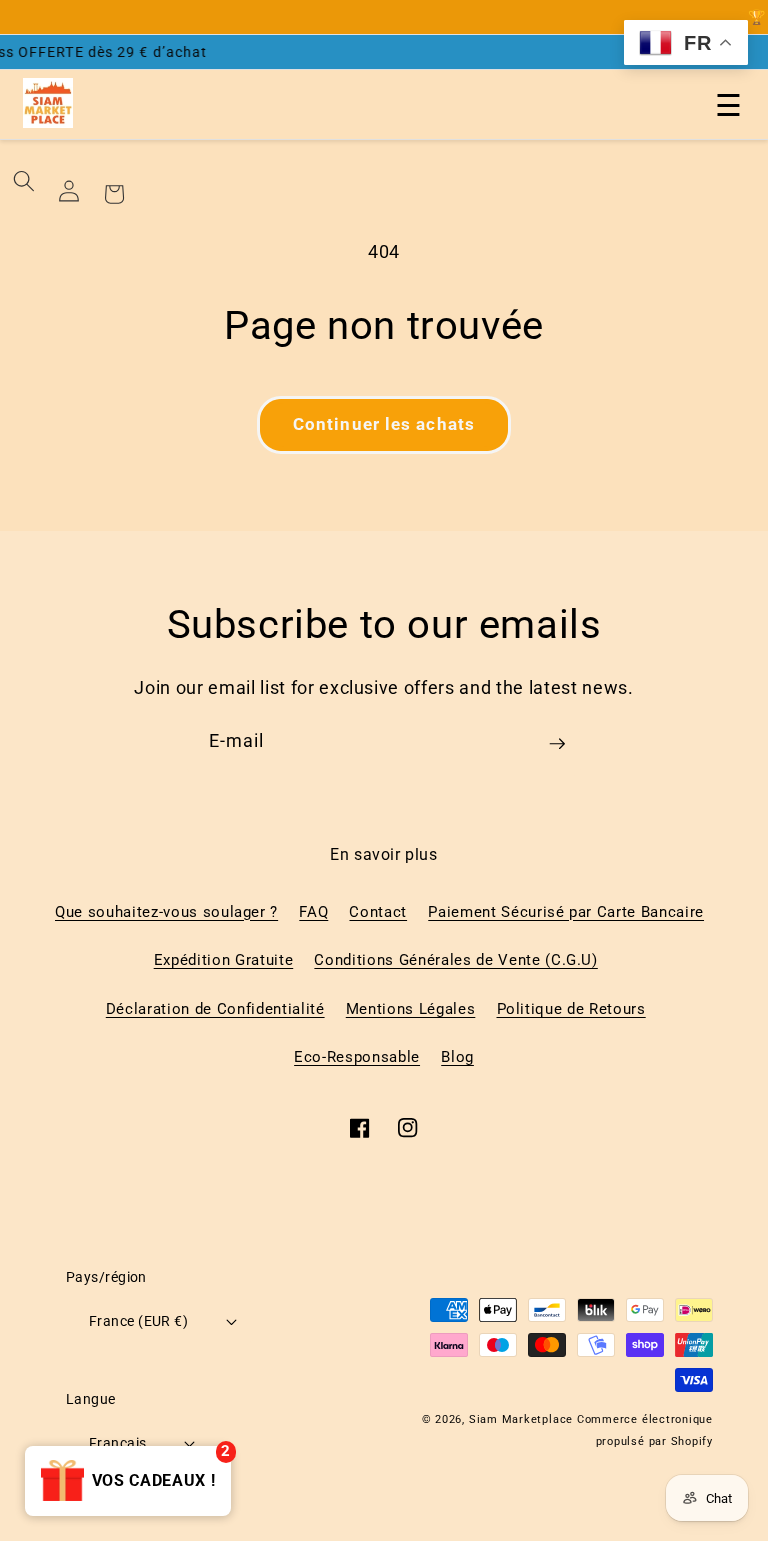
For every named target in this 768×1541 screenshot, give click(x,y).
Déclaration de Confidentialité (215, 1009)
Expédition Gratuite (224, 960)
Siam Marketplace (523, 1419)
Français (118, 1443)
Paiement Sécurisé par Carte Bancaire (566, 912)
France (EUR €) (138, 1321)
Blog (457, 1057)
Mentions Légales (411, 1009)
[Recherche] (24, 181)
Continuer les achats (384, 424)
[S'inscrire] (557, 751)
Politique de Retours (571, 1009)
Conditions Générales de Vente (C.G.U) (455, 960)
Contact (378, 912)
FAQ (313, 912)
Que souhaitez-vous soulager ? (166, 912)
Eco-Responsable (357, 1057)
